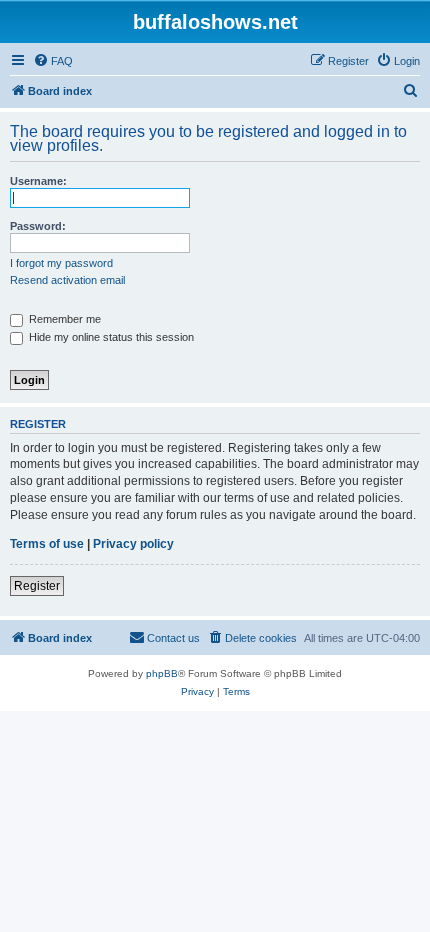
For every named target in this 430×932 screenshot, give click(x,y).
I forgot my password (61, 263)
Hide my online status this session (110, 337)
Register (37, 586)
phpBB (162, 673)
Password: (38, 226)
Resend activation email (67, 280)
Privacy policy (133, 544)
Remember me (63, 319)
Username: (38, 181)
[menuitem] (53, 61)
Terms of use (47, 544)
